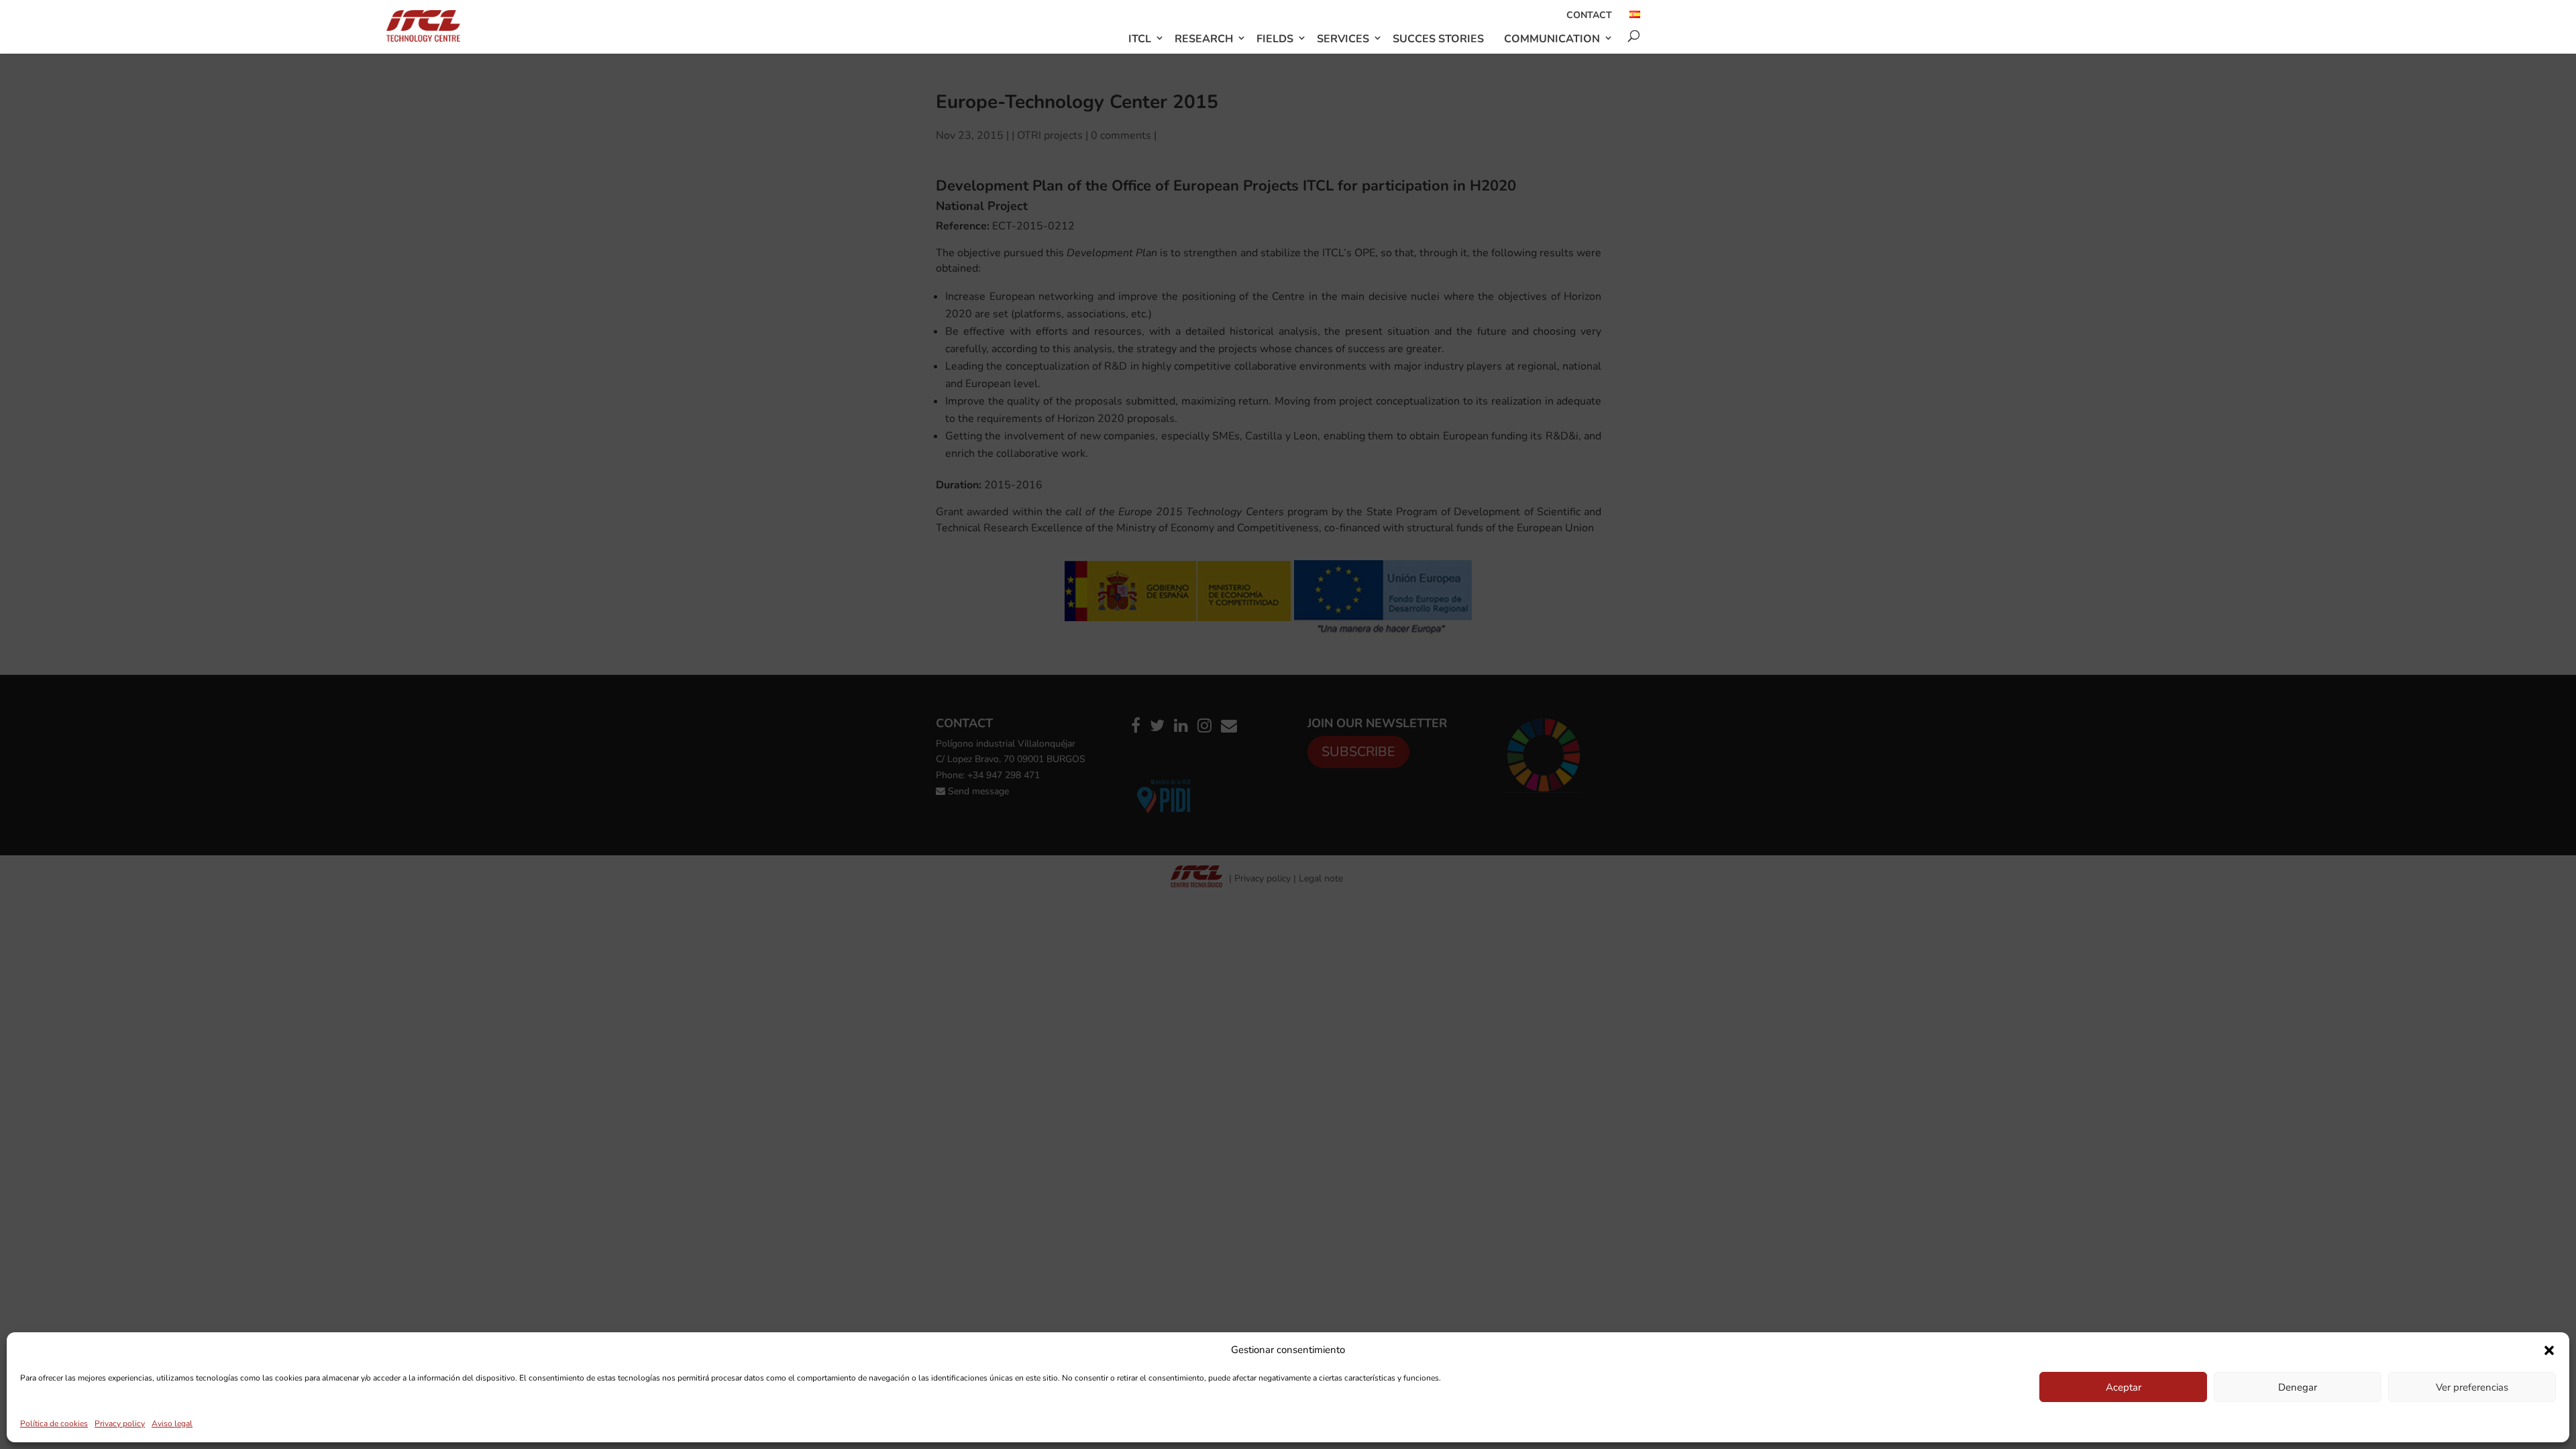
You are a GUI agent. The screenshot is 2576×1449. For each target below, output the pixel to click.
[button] (2549, 1350)
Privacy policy (120, 1424)
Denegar (2298, 1387)
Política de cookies (54, 1424)
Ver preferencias (2472, 1387)
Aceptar (2124, 1387)
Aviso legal (172, 1424)
